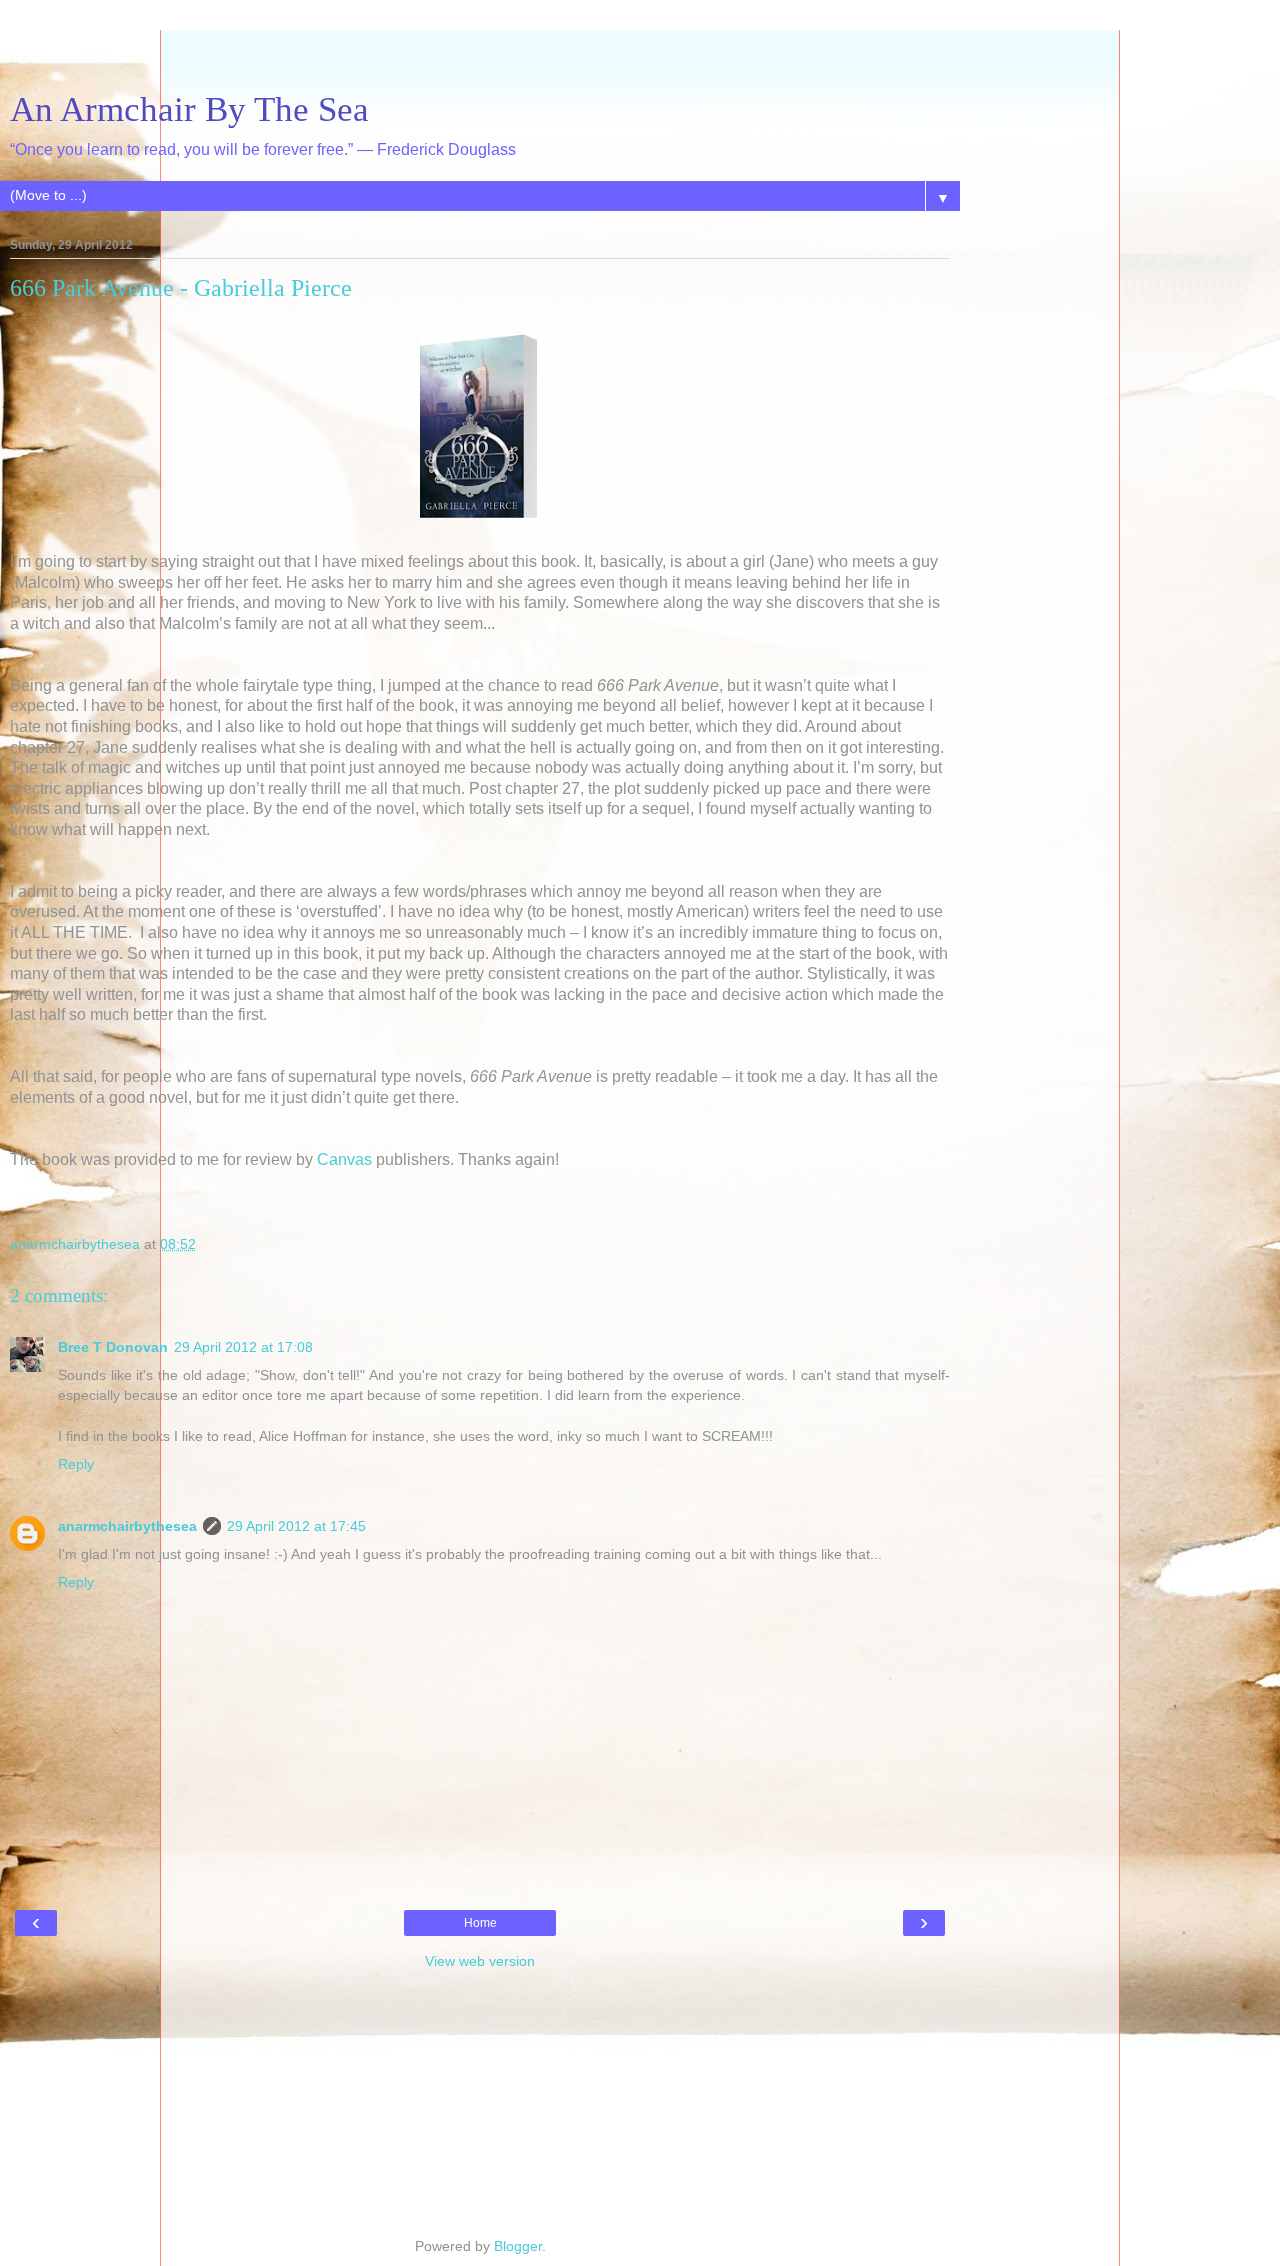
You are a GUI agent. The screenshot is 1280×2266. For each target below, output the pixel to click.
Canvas (344, 1159)
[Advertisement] (480, 55)
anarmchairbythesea (127, 1526)
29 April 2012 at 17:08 (243, 1347)
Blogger (518, 2246)
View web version (480, 1961)
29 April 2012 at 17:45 (296, 1526)
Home (480, 1923)
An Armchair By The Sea (189, 109)
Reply (76, 1464)
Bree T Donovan (113, 1347)
